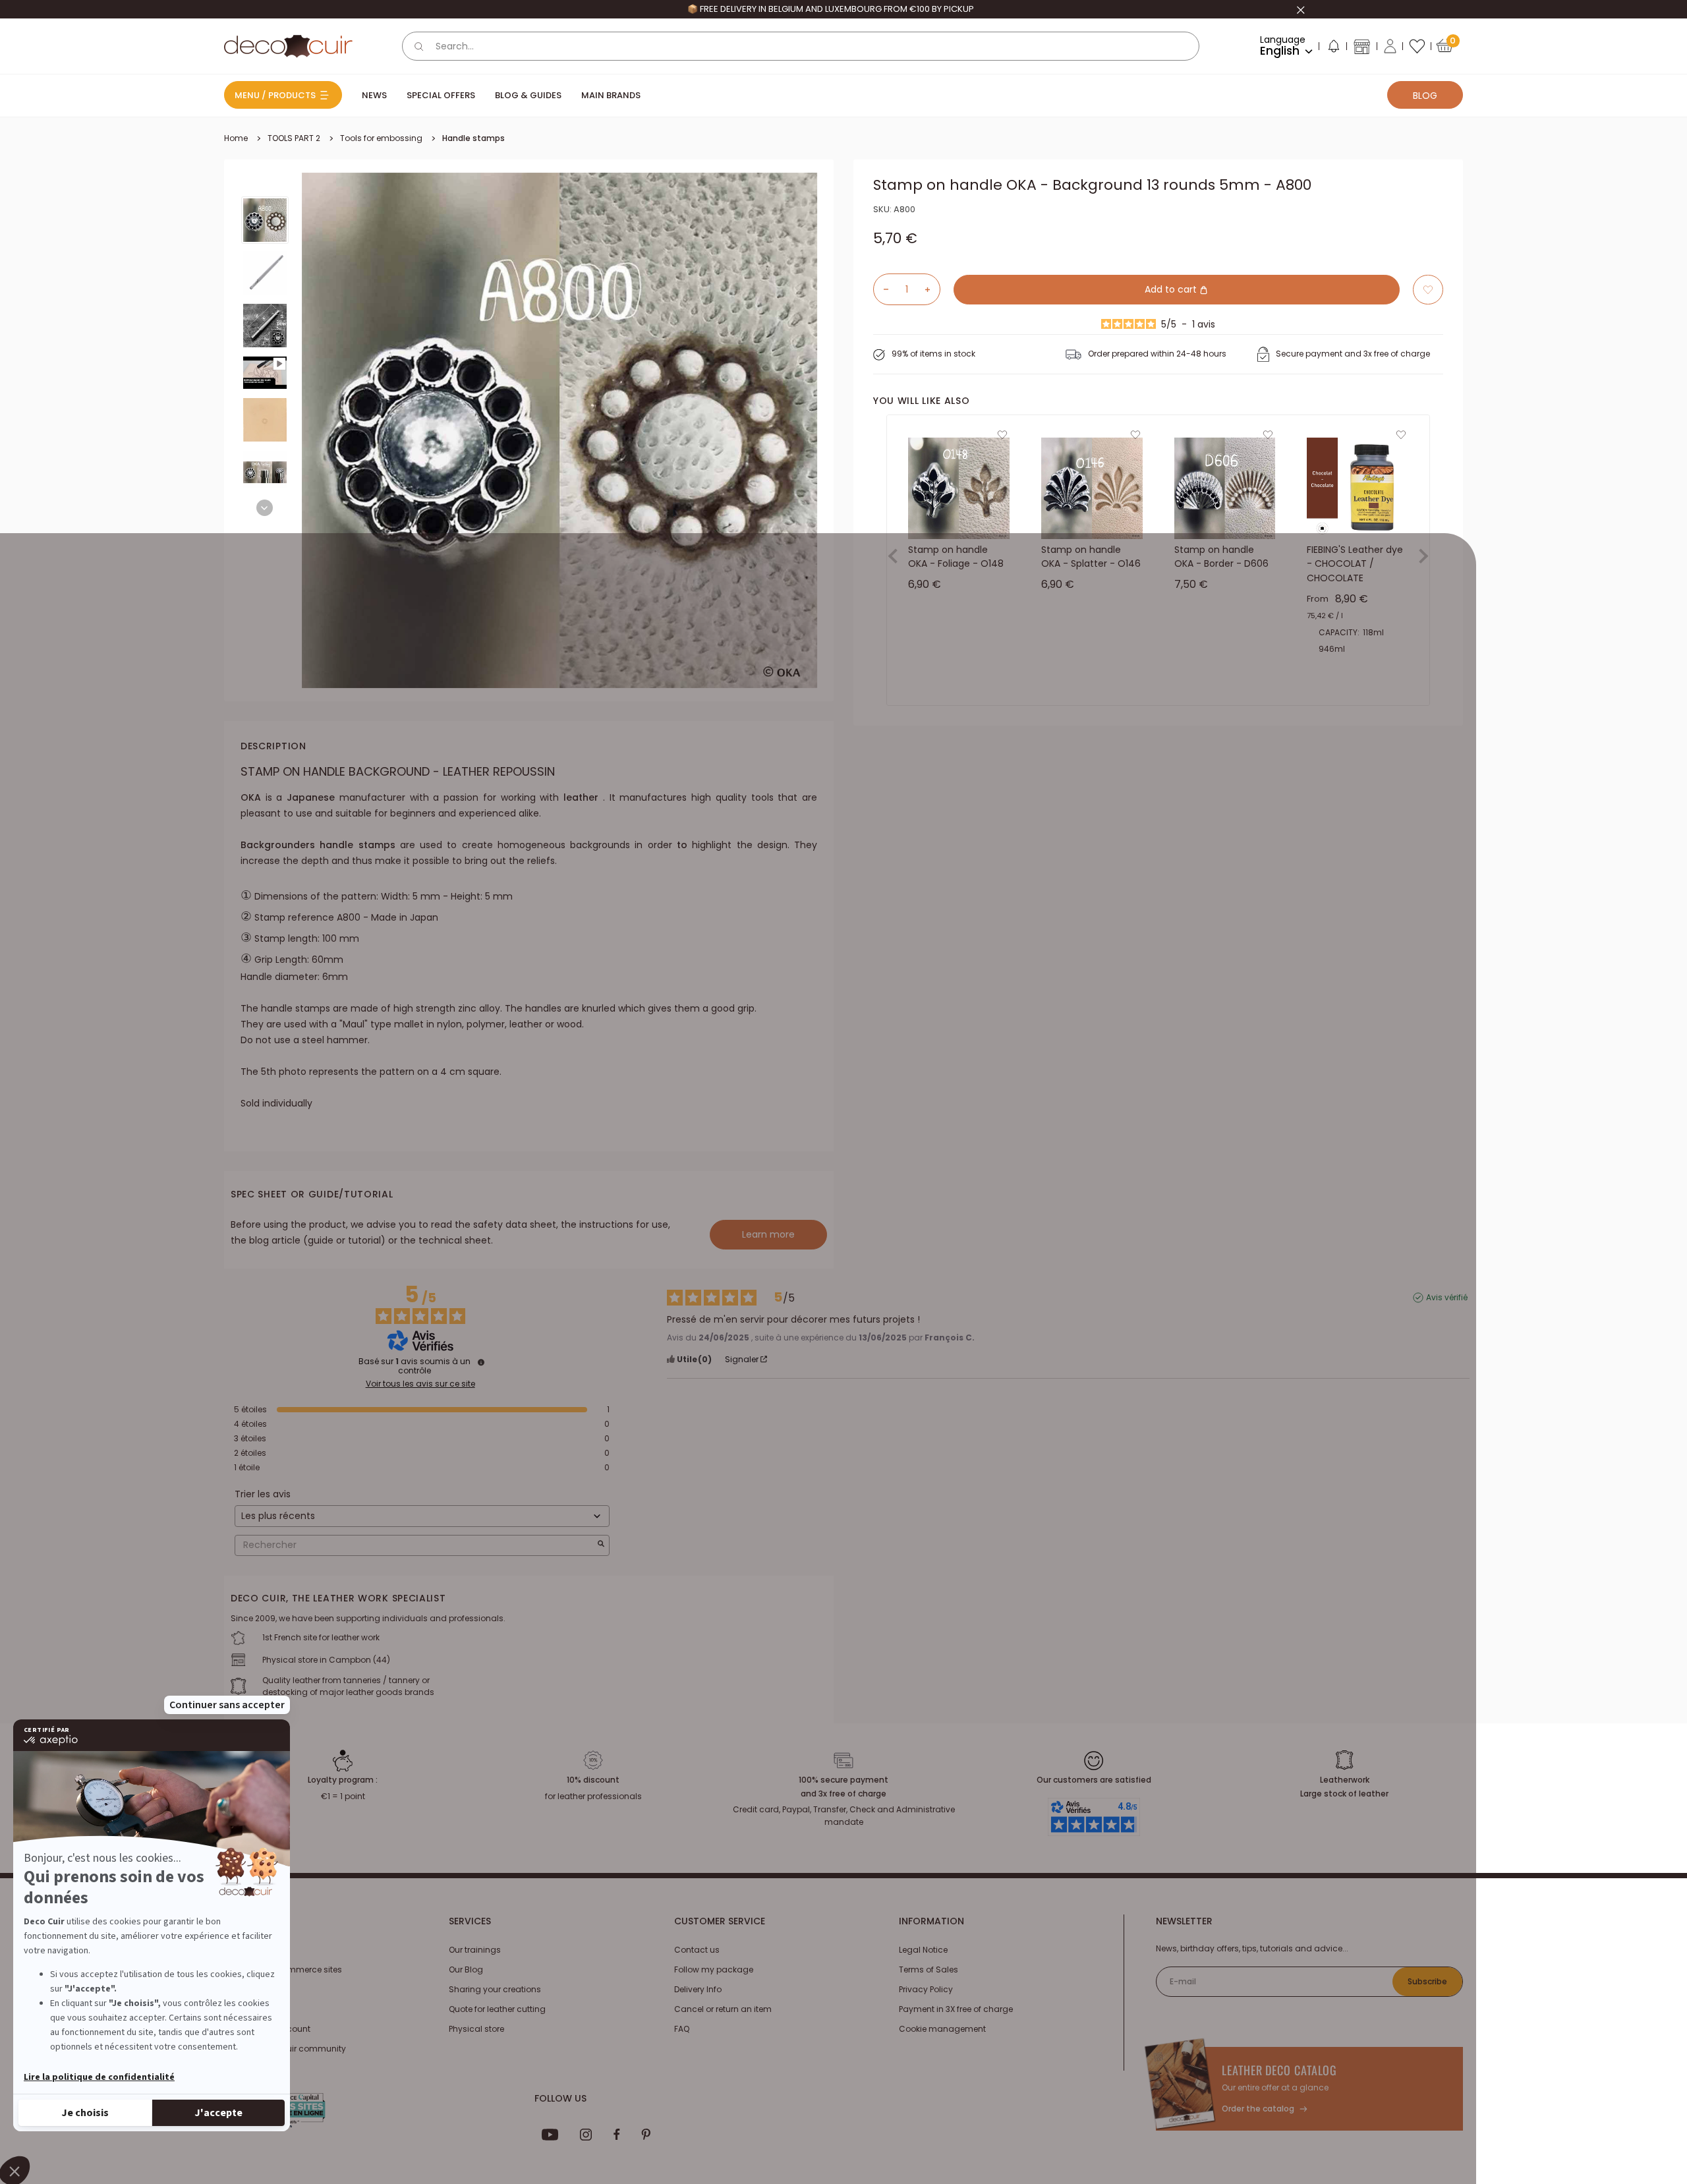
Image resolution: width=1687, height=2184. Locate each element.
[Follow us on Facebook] (616, 2135)
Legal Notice (923, 1950)
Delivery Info (698, 1989)
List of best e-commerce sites (283, 1969)
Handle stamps (473, 138)
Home (236, 138)
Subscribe (1427, 1981)
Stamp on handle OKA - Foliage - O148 (956, 557)
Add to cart (1172, 289)
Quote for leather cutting (497, 2009)
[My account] (1390, 46)
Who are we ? (251, 1950)
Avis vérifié (1447, 1298)
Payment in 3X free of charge (956, 2009)
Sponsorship (249, 2009)
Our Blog (466, 1969)
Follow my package (714, 1969)
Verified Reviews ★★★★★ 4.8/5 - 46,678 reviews (830, 9)
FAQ (682, 2029)
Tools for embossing (381, 138)
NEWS (374, 95)
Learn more (768, 1234)
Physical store (476, 2029)
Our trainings (475, 1950)
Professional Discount (267, 2029)
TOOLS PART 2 (294, 138)
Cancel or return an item (723, 2009)
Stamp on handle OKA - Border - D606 (1221, 557)
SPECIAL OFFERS (441, 95)
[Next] (265, 508)
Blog (1425, 96)
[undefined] (481, 1362)
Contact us (697, 1950)
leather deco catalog (1279, 2070)
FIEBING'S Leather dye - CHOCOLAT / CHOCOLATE (1355, 564)
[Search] (419, 46)
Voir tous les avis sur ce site (420, 1384)
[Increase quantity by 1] (932, 289)
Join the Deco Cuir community (285, 2049)
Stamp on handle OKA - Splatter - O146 (1091, 557)
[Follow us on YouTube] (550, 2135)
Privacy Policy (926, 1989)
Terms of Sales (929, 1969)
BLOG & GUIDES (528, 95)
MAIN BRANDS (611, 95)
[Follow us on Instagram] (586, 2135)
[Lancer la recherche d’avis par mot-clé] (601, 1545)
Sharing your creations (495, 1989)
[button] (1333, 49)
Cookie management (942, 2029)
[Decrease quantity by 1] (881, 289)
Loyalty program (257, 1989)
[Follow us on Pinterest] (646, 2135)
